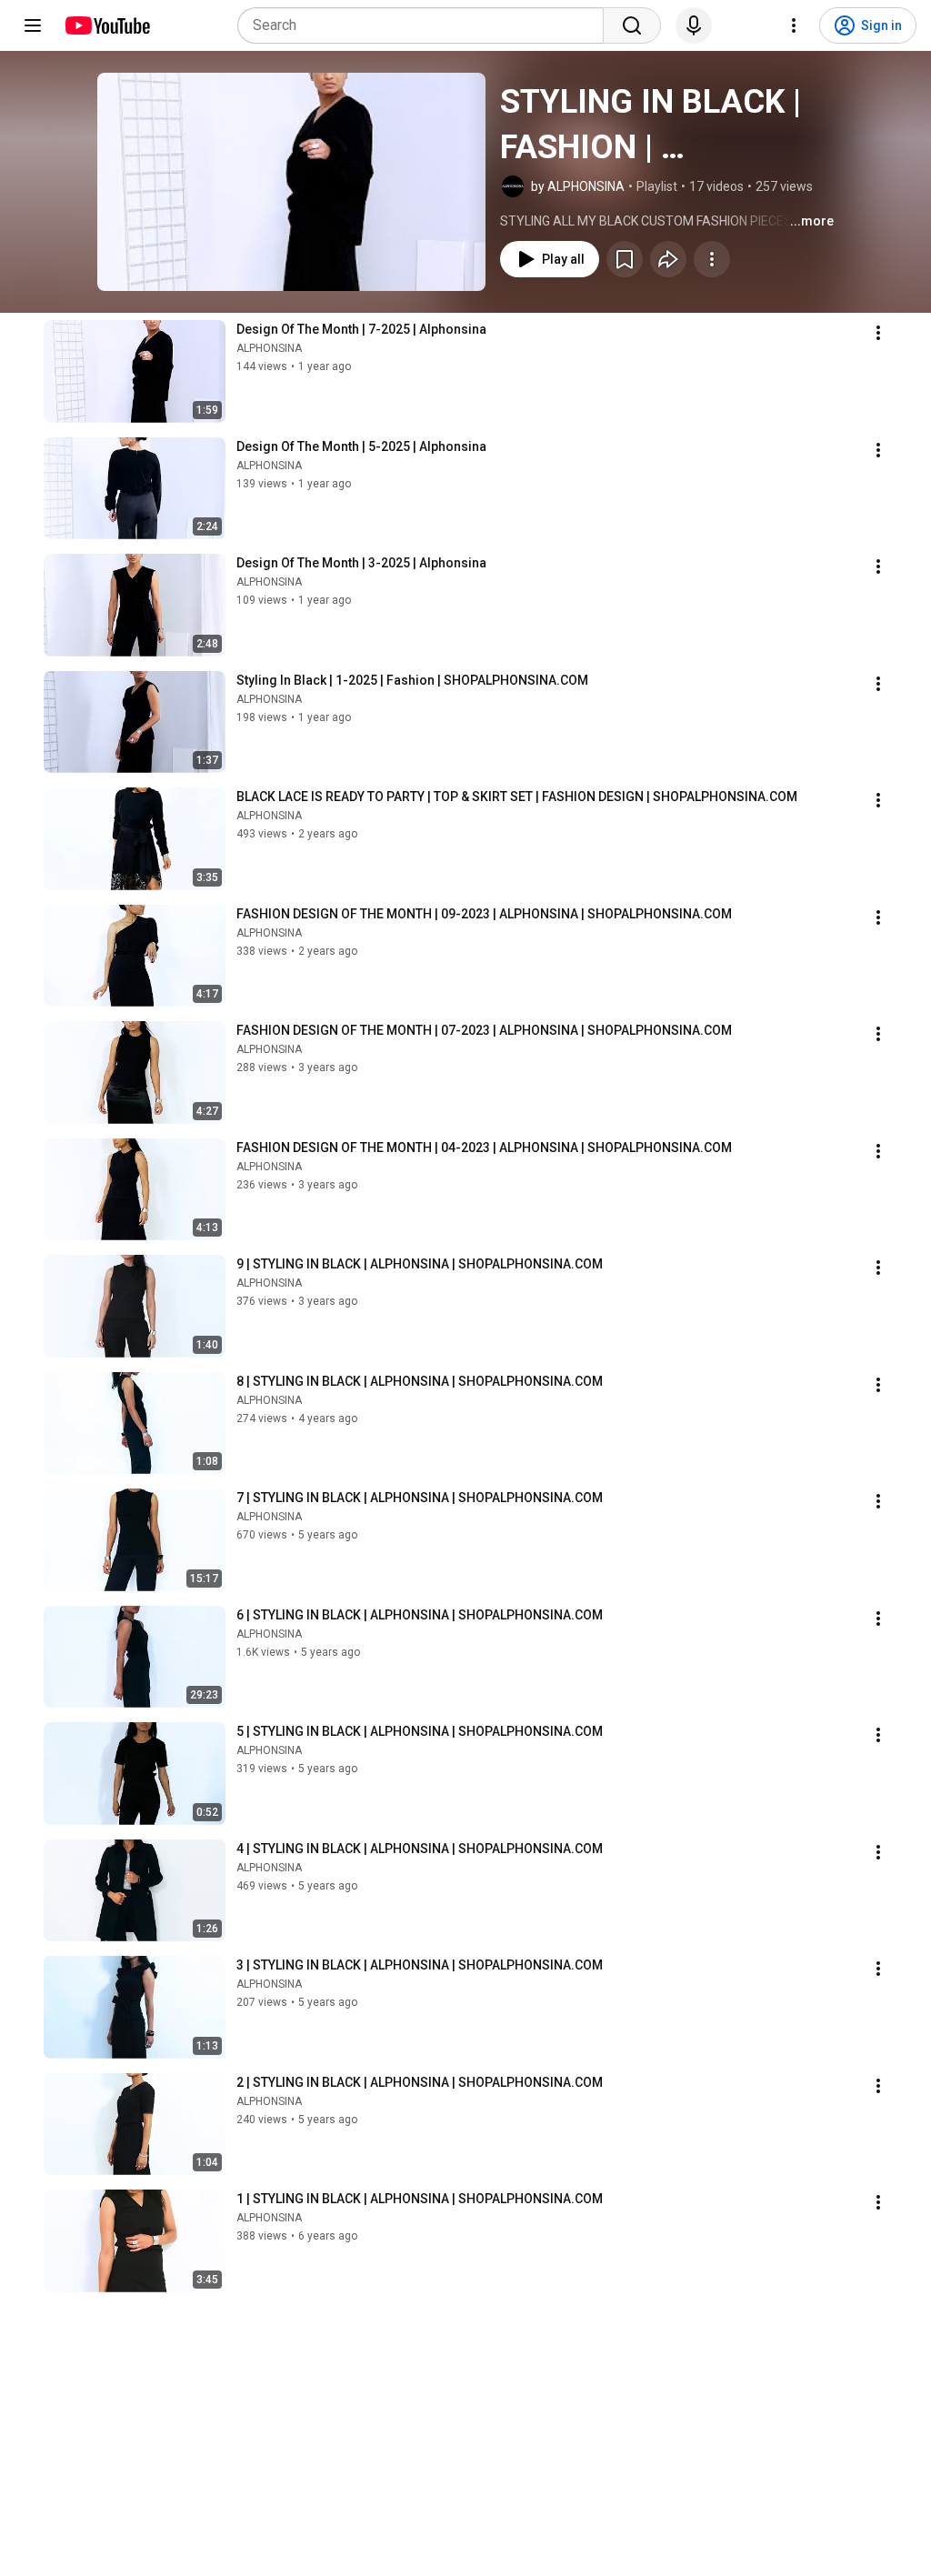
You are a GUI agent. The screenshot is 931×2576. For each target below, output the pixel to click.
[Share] (668, 259)
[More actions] (712, 259)
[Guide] (33, 25)
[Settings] (794, 25)
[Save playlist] (625, 259)
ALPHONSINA (269, 348)
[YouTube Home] (107, 25)
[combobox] (426, 25)
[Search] (632, 25)
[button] (291, 182)
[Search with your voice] (694, 25)
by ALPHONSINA (578, 186)
